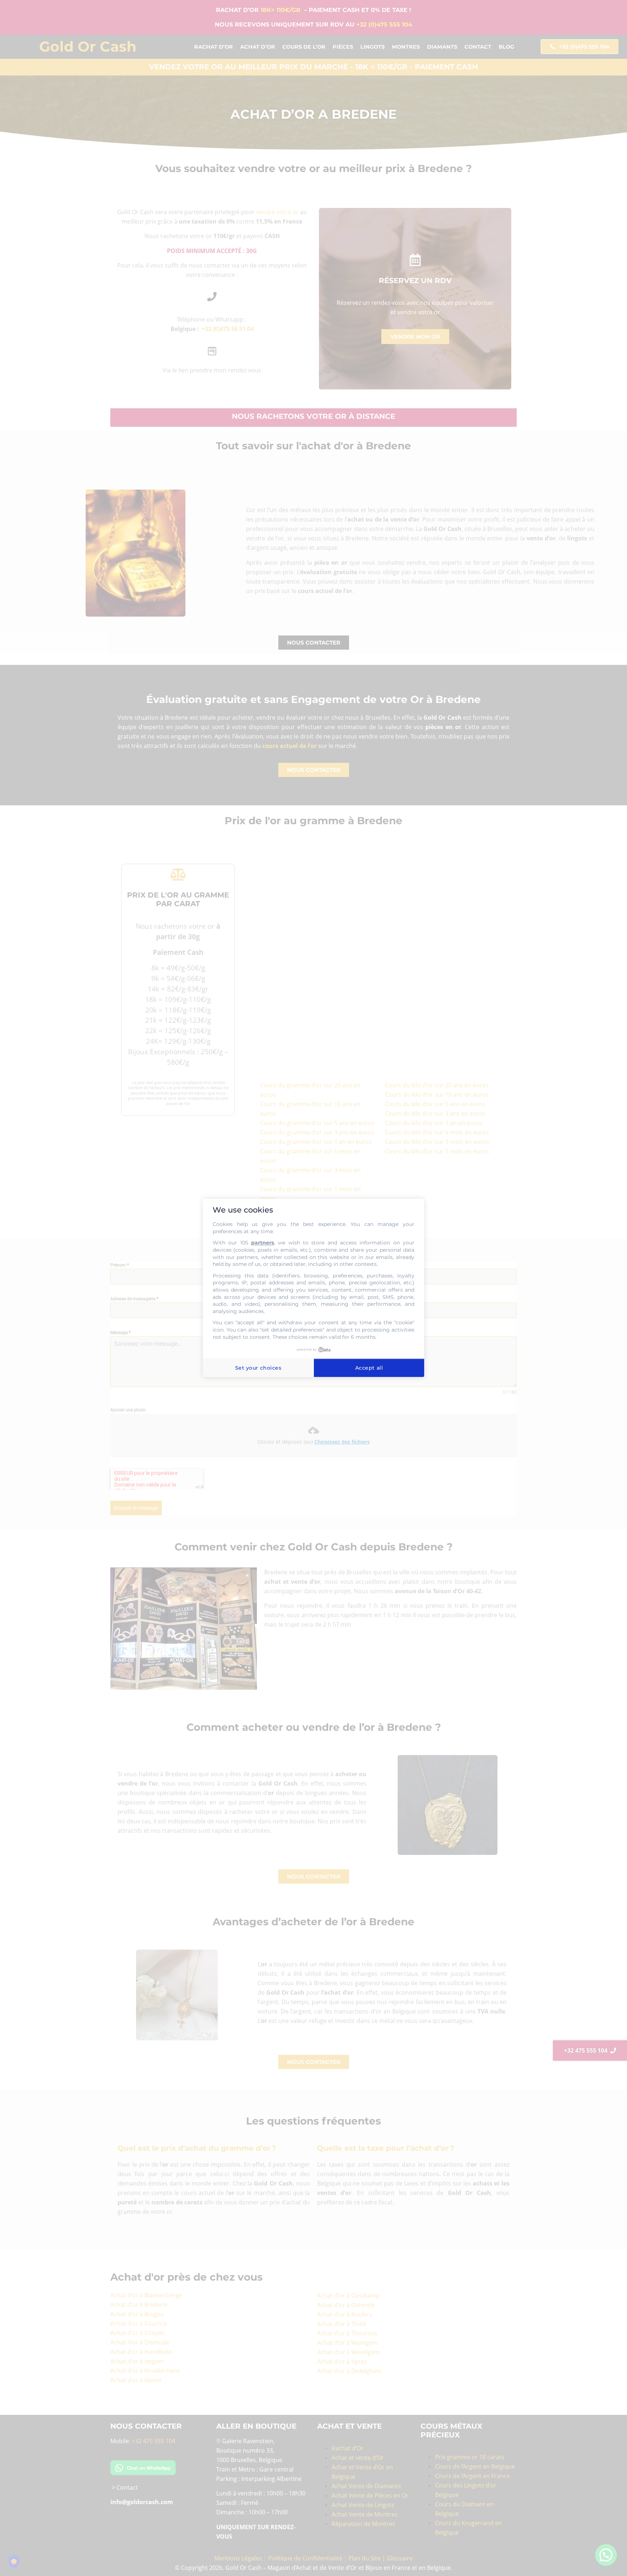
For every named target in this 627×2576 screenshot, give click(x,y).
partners (263, 1243)
